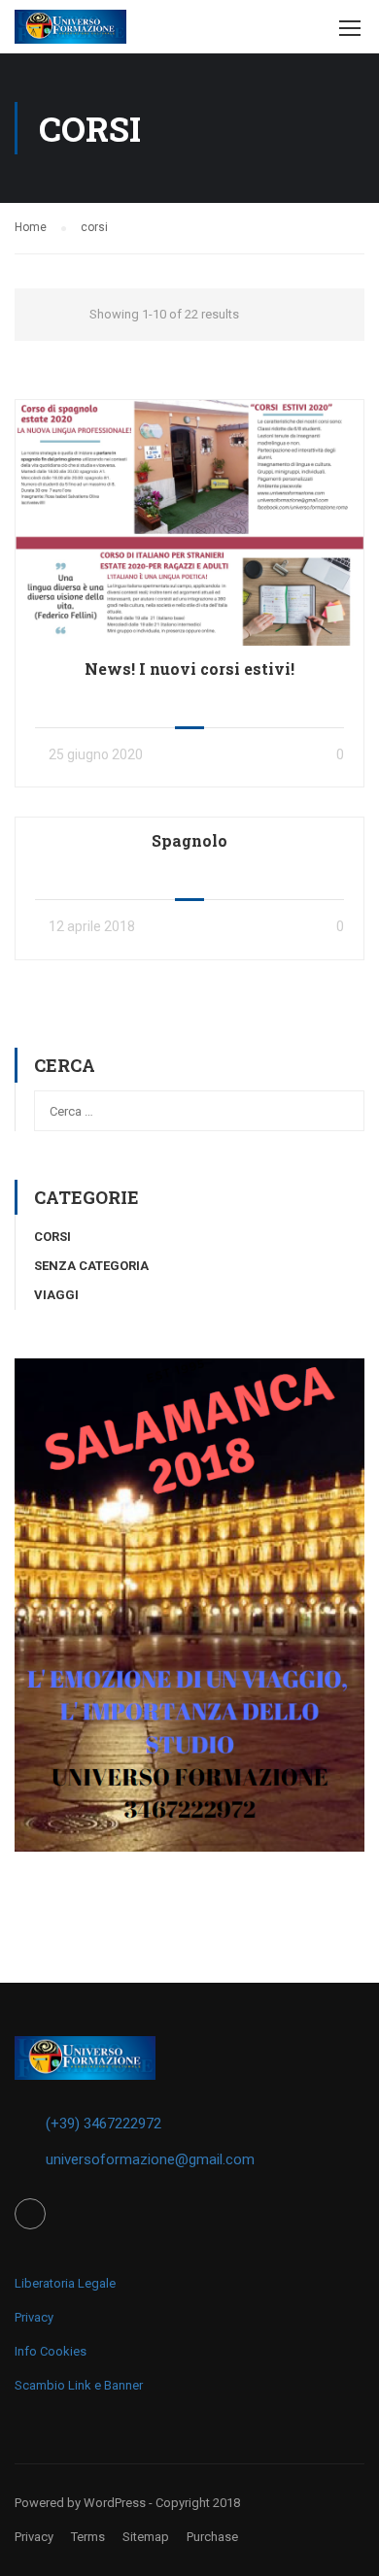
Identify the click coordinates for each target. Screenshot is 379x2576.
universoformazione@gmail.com (150, 2159)
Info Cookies (51, 2351)
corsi (52, 1237)
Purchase (212, 2537)
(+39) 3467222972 (103, 2124)
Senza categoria (91, 1266)
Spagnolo (189, 840)
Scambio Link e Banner (79, 2385)
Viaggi (56, 1295)
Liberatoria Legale (65, 2283)
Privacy (34, 2317)
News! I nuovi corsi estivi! (189, 669)
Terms (88, 2537)
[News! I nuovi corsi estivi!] (189, 521)
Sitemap (146, 2537)
